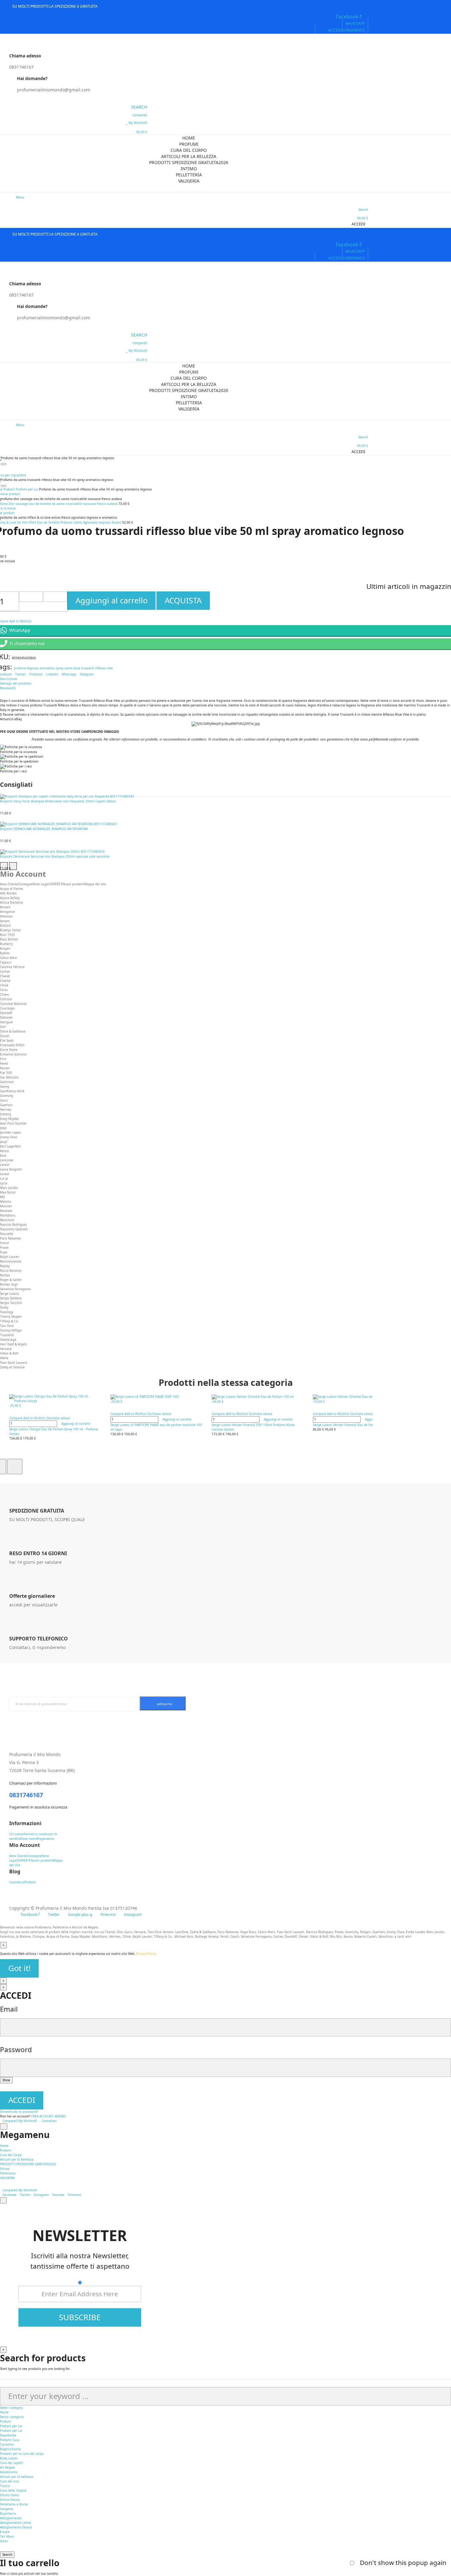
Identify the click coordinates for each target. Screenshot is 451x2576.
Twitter (20, 674)
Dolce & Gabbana (13, 1031)
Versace (6, 1349)
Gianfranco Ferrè (12, 1091)
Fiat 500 (6, 1073)
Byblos (5, 953)
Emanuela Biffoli (12, 1045)
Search (7, 2555)
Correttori (7, 2444)
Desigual (6, 1022)
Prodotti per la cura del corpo (22, 2454)
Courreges (8, 1008)
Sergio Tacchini (11, 1303)
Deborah (6, 1017)
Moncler (6, 1206)
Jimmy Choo (9, 1137)
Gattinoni (7, 1082)
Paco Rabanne (10, 1238)
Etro (3, 1059)
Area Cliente (9, 884)
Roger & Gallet (11, 1280)
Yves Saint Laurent (14, 1363)
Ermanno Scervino (13, 1054)
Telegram (87, 674)
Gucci (4, 1100)
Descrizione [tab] (9, 679)
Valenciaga (8, 1340)
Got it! (19, 1968)
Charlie (5, 981)
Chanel (5, 976)
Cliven (4, 994)
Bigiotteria (8, 2513)
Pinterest (36, 674)
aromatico (47, 668)
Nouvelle (7, 1234)
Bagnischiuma (10, 2449)
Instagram (41, 2195)
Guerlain (6, 1105)
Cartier (5, 971)
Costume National (13, 1004)
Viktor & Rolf (9, 1353)
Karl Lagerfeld (10, 1146)
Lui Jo (4, 1178)
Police (4, 1243)
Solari (4, 2541)
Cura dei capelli (12, 2463)
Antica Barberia (12, 902)
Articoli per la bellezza (17, 2477)
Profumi (6, 2421)
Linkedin (52, 674)
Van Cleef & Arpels (13, 1344)
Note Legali (41, 884)
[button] (355, 23)
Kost (3, 1155)
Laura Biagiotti (11, 1169)
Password (16, 2049)
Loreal (5, 1174)
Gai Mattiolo (9, 1077)
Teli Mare (7, 2536)
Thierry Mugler (11, 1317)
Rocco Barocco (11, 1271)
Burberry (6, 944)
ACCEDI (22, 2100)
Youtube (58, 2195)
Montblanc (8, 1215)
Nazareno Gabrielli (14, 1229)
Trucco (5, 2486)
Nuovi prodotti (73, 884)
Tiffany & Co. (9, 1321)
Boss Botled (9, 939)
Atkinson (6, 916)
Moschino (7, 1220)
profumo (20, 668)
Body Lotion (9, 2458)
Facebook (9, 2195)
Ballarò (5, 925)
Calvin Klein (9, 958)
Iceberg (6, 1114)
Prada (4, 1248)
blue (77, 668)
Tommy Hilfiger (11, 1330)
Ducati (5, 1036)
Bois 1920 (7, 935)
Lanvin (5, 1165)
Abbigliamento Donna (16, 2527)
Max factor (8, 1192)
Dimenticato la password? (19, 2112)
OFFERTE (56, 884)
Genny (5, 1086)
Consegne (25, 884)
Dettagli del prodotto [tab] (16, 683)
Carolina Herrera (12, 967)
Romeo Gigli (9, 1284)
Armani (5, 907)
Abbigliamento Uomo (15, 2523)
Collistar (6, 999)
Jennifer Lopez (10, 1132)
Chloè (4, 985)
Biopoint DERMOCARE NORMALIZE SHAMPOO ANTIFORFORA (44, 829)
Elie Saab (7, 1040)
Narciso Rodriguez (13, 1225)
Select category (11, 2408)
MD (2, 1197)
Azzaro (5, 921)
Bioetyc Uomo (10, 930)
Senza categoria (12, 2417)
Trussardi (7, 1335)
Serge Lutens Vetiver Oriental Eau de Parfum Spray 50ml (355, 1425)
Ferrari (5, 1068)
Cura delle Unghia (13, 2490)
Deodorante (9, 2472)
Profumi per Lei (11, 2426)
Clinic (4, 990)
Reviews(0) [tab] (8, 688)
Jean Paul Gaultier (13, 1123)
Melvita (6, 1201)
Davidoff (6, 1013)
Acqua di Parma (12, 889)
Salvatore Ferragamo (15, 1289)
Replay (5, 1266)
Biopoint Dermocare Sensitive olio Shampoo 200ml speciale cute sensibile (55, 856)
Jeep (3, 1128)
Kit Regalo (8, 2467)
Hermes (6, 1109)
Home (4, 2412)
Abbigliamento (11, 2518)
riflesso (100, 668)
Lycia (4, 1183)
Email (9, 2009)
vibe (110, 668)
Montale (6, 1211)
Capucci (6, 962)
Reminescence (11, 1261)
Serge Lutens (10, 1294)
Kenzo (4, 1151)
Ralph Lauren (10, 1257)
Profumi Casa (10, 2440)
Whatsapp (69, 674)
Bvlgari (5, 948)
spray (60, 668)
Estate (5, 2532)
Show (6, 2080)
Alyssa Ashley (10, 898)
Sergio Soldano (11, 1298)
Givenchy (7, 1096)
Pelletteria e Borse (14, 2504)
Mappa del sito (95, 884)
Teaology (7, 1312)
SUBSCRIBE (80, 2317)
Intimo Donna (10, 2500)
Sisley (4, 1307)
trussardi (88, 668)
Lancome (7, 1160)
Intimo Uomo (10, 2495)
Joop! (4, 1142)
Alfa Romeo (8, 893)
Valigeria (7, 2509)
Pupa (4, 1252)
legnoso (33, 668)
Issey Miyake (9, 1119)
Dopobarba (8, 2435)
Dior (3, 1027)
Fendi (4, 1063)
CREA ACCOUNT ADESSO (48, 2116)
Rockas (5, 1275)
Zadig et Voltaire (12, 1367)
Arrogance (8, 912)
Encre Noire (9, 1050)
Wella (4, 1358)
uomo (69, 668)
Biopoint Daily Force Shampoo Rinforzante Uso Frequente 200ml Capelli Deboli (58, 801)
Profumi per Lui (11, 2431)
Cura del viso (10, 2481)
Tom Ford (7, 1326)
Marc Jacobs (9, 1188)
